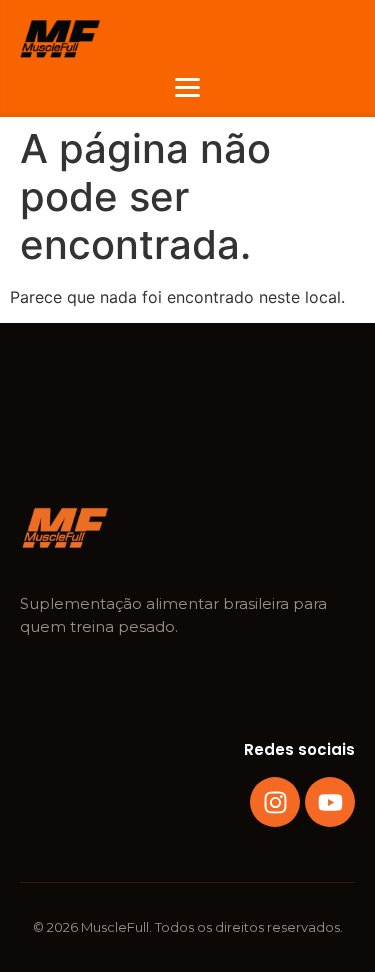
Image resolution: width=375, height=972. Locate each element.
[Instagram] (275, 802)
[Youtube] (330, 802)
